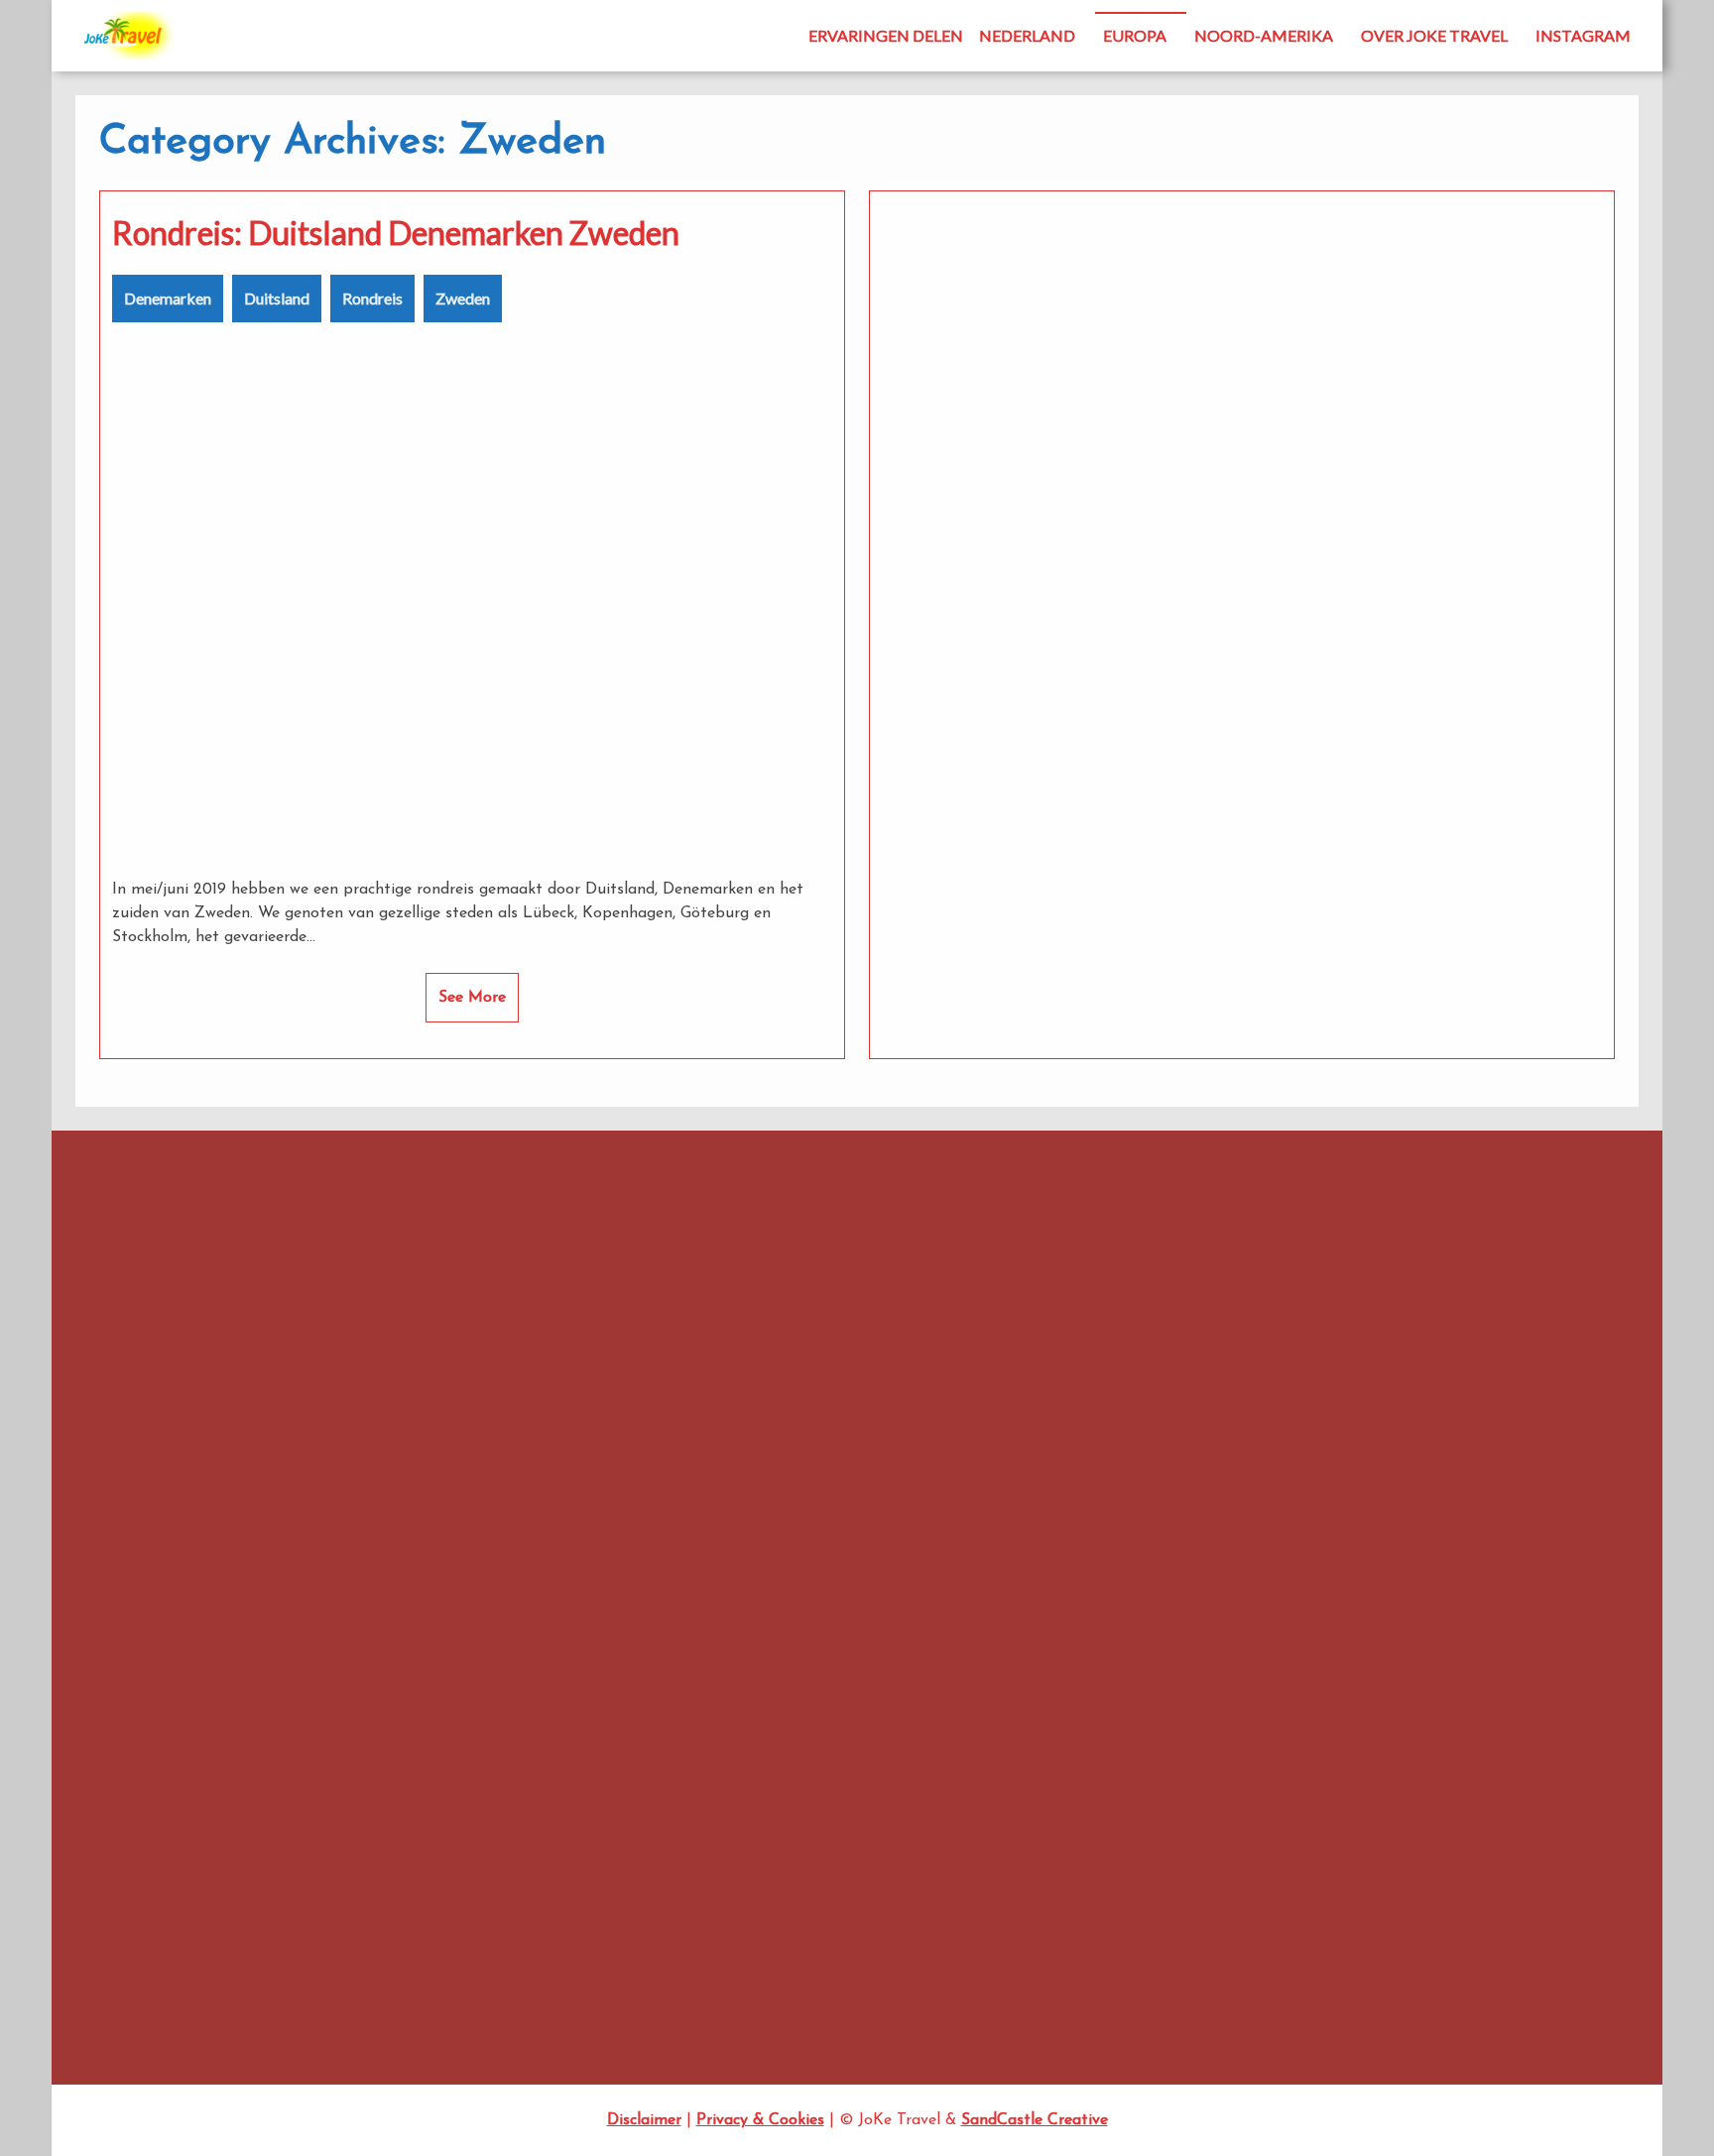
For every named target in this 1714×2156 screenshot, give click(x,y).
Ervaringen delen (886, 35)
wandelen (870, 1520)
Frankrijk (765, 1337)
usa (807, 1520)
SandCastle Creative (1035, 2120)
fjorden (678, 1338)
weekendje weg (970, 1521)
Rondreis (372, 298)
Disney (787, 1298)
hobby (756, 1378)
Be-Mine (96, 1378)
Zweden (463, 298)
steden (746, 1518)
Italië (921, 1382)
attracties (638, 1254)
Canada (1042, 1254)
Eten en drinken (1176, 1484)
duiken (856, 1295)
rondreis (1021, 1474)
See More (472, 998)
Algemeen (1159, 1239)
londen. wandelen (758, 1433)
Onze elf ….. (1164, 1729)
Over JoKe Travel (1434, 35)
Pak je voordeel (1176, 1784)
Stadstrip (1158, 1892)
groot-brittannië (644, 1381)
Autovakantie (1170, 1267)
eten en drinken (616, 1338)
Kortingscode (979, 1383)
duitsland (932, 1298)
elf (983, 1298)
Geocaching (1164, 1539)
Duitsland (277, 298)
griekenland (960, 1338)
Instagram (1583, 35)
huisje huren (865, 1383)
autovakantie (751, 1250)
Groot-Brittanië (1177, 1593)
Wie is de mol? (614, 1555)
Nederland (1027, 35)
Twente (92, 1487)
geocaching (864, 1335)
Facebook (242, 1247)
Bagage (868, 1253)
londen (685, 1432)
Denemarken (168, 298)
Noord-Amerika (1264, 35)
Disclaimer (644, 2120)
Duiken (1150, 1430)
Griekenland (1164, 1565)
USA (1143, 1919)
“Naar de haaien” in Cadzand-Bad (174, 1405)
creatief (619, 1296)
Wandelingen (1167, 1946)
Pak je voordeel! (833, 1475)
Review (941, 1477)
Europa (1135, 35)
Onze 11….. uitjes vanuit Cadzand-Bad (185, 1433)
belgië (929, 1252)
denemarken (711, 1298)
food (714, 1338)
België (1148, 1294)
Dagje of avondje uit (1193, 1348)
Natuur (894, 1432)
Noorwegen (722, 1478)
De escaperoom (119, 1459)
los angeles (833, 1433)
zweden (675, 1555)
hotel (815, 1383)
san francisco (611, 1522)
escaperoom (1029, 1299)
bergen (989, 1253)
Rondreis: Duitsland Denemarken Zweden (396, 233)
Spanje (675, 1521)
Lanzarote (616, 1432)
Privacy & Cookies (760, 2120)
